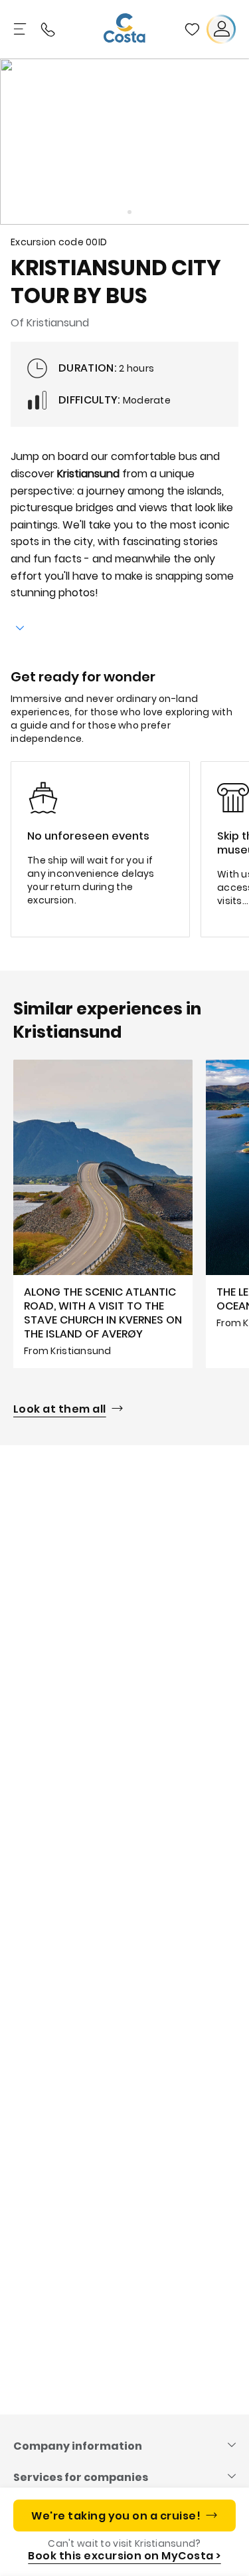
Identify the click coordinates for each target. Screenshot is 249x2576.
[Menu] (21, 29)
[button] (192, 29)
